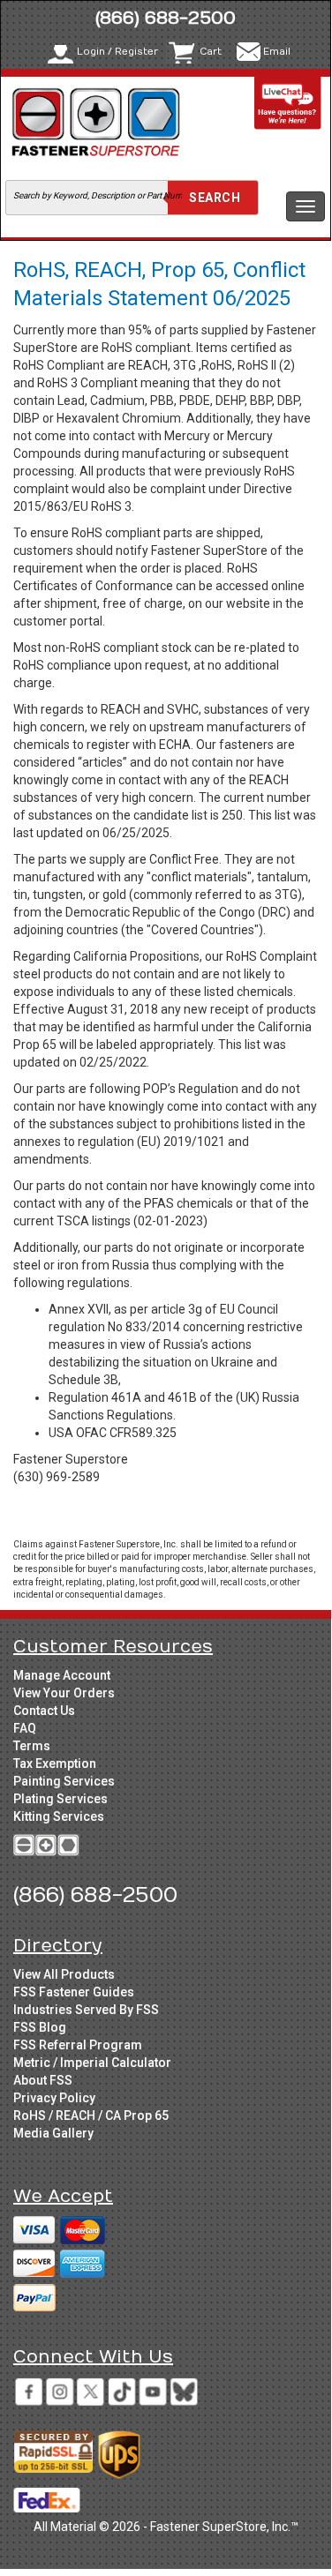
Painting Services (64, 1781)
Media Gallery (53, 2133)
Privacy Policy (54, 2098)
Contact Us (44, 1711)
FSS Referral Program (78, 2045)
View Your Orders (64, 1693)
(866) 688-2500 (166, 18)
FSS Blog (40, 2027)
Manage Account (62, 1675)
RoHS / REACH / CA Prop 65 (91, 2115)
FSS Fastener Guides (74, 1992)
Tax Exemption (55, 1764)
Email (277, 52)
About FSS (43, 2080)
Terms (32, 1746)
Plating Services (60, 1799)
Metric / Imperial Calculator (92, 2063)
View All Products (64, 1974)
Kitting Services (59, 1816)
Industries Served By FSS (86, 2010)
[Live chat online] (288, 103)
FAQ (25, 1728)
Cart (211, 52)
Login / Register (117, 52)
